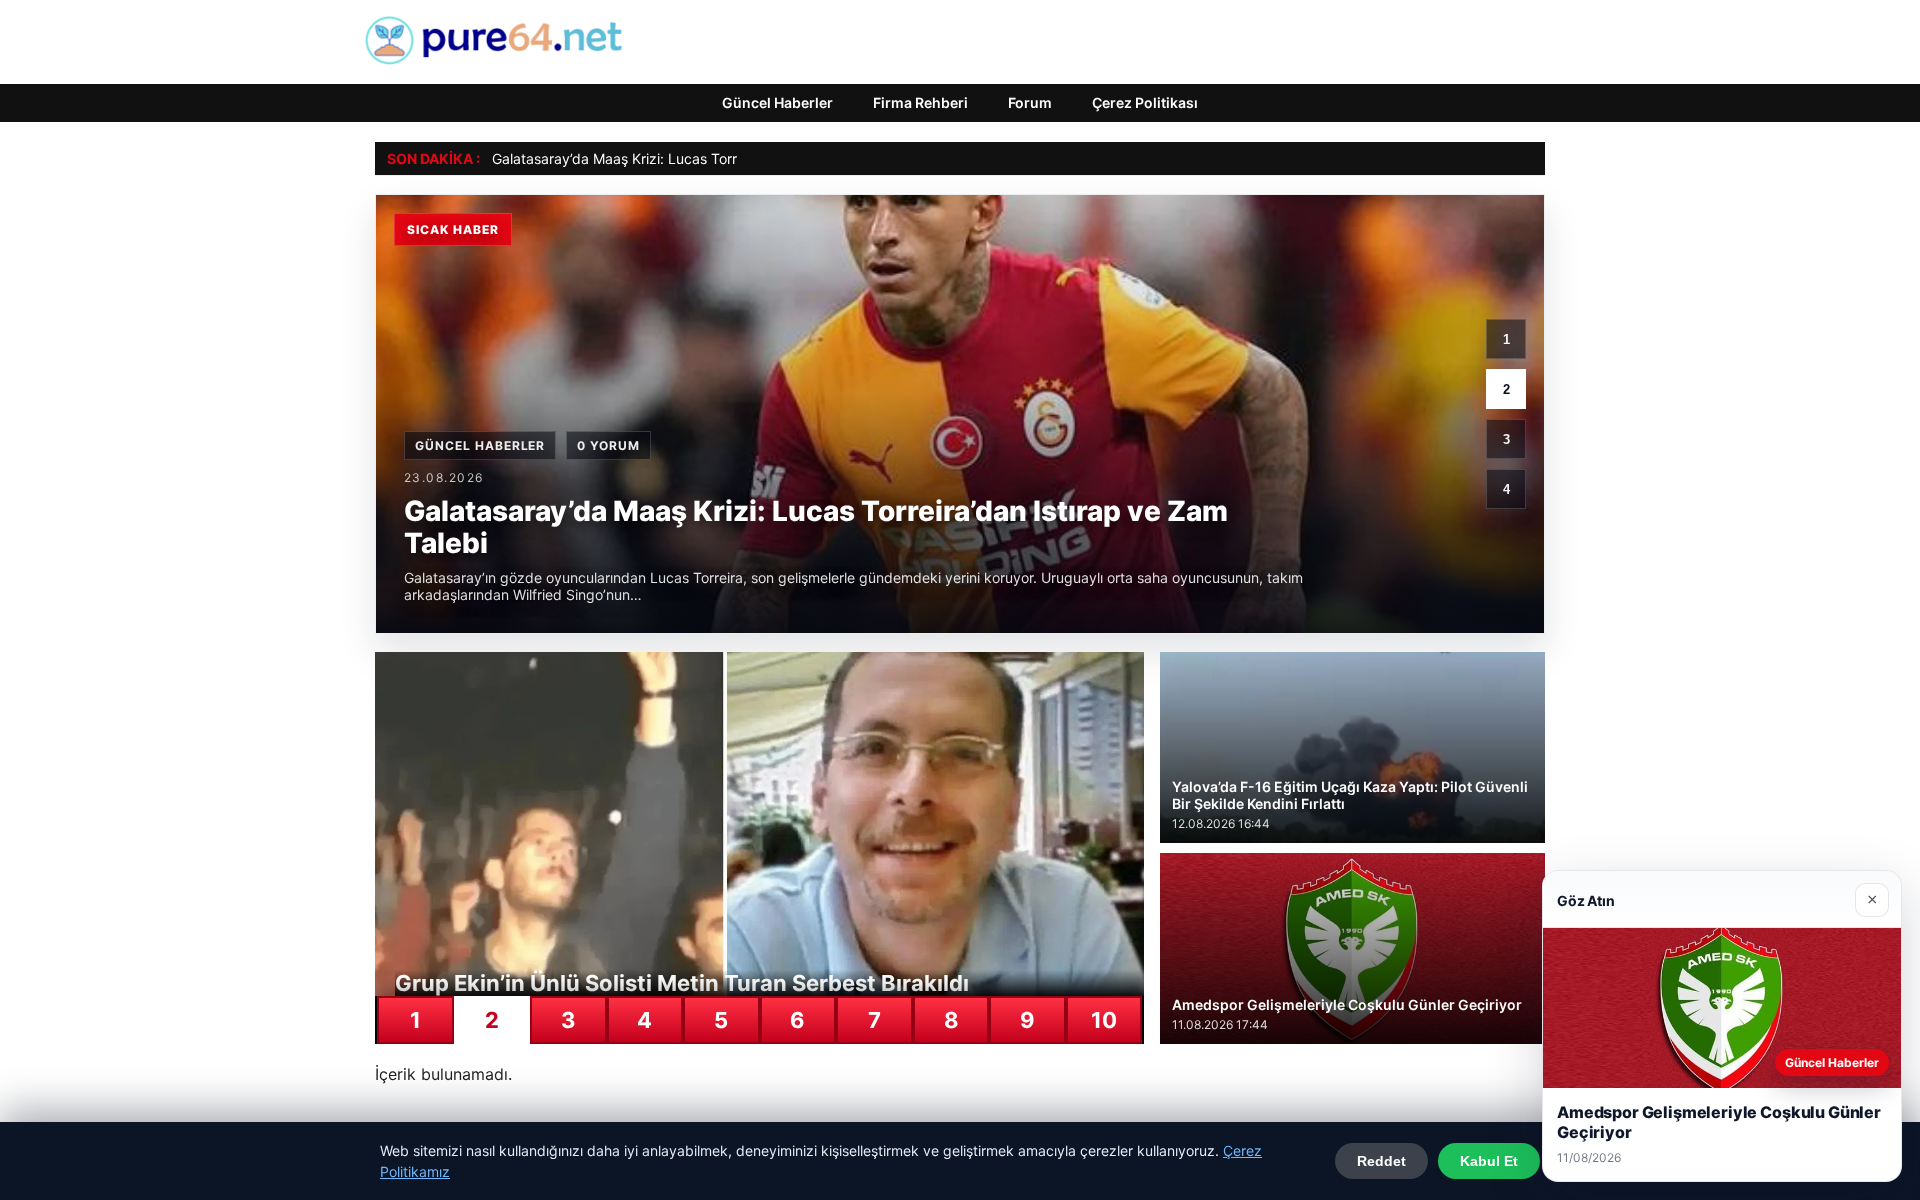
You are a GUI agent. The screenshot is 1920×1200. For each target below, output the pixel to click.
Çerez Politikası (1145, 102)
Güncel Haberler (777, 102)
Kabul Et (1489, 1161)
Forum (1030, 102)
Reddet (1381, 1161)
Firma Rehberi (920, 102)
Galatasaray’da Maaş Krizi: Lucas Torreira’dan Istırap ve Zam (689, 158)
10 (1104, 1020)
